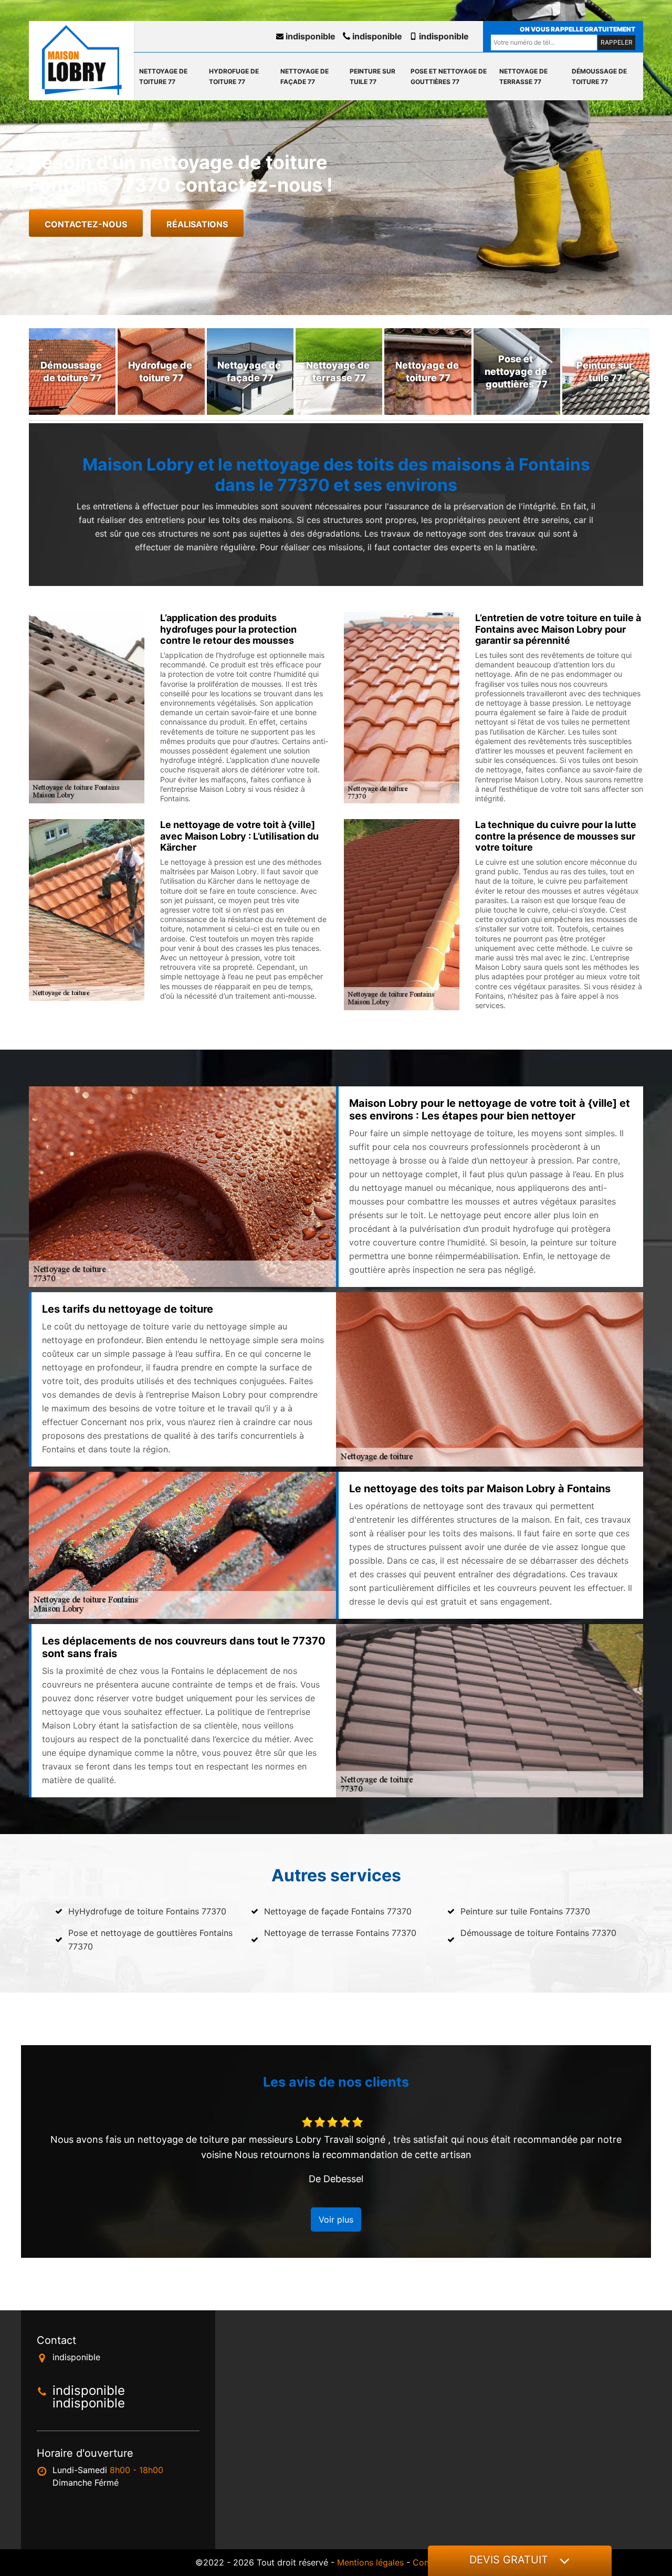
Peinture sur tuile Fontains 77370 (525, 1911)
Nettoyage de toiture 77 (163, 76)
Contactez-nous (86, 224)
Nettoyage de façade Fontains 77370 (338, 1911)
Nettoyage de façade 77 (304, 76)
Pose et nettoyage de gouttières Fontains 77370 (150, 1940)
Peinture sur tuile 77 (372, 76)
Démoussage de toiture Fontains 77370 (538, 1933)
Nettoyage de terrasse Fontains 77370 (340, 1933)
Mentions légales (370, 2562)
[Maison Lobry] (81, 60)
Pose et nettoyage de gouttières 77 (449, 76)
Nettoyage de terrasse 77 (523, 76)
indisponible (309, 36)
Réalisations (197, 224)
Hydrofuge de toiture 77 (234, 76)
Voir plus (336, 2219)
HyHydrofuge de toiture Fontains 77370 (147, 1911)
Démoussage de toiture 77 (599, 76)
